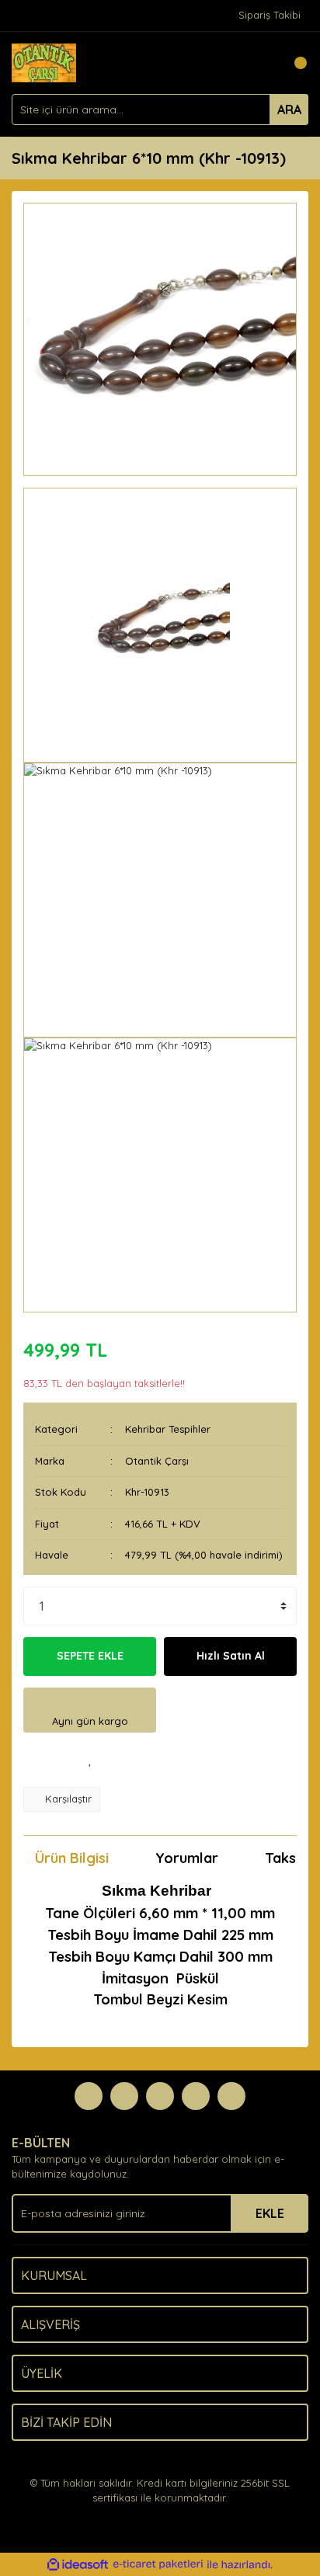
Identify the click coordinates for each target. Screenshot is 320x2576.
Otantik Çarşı (157, 1461)
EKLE (270, 2213)
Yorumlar (187, 1858)
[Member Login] (262, 63)
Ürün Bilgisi (72, 1858)
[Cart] (293, 63)
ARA (289, 110)
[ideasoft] (78, 2564)
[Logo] (44, 61)
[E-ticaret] (158, 2564)
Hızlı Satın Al (231, 1656)
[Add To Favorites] (90, 1760)
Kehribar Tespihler (168, 1429)
